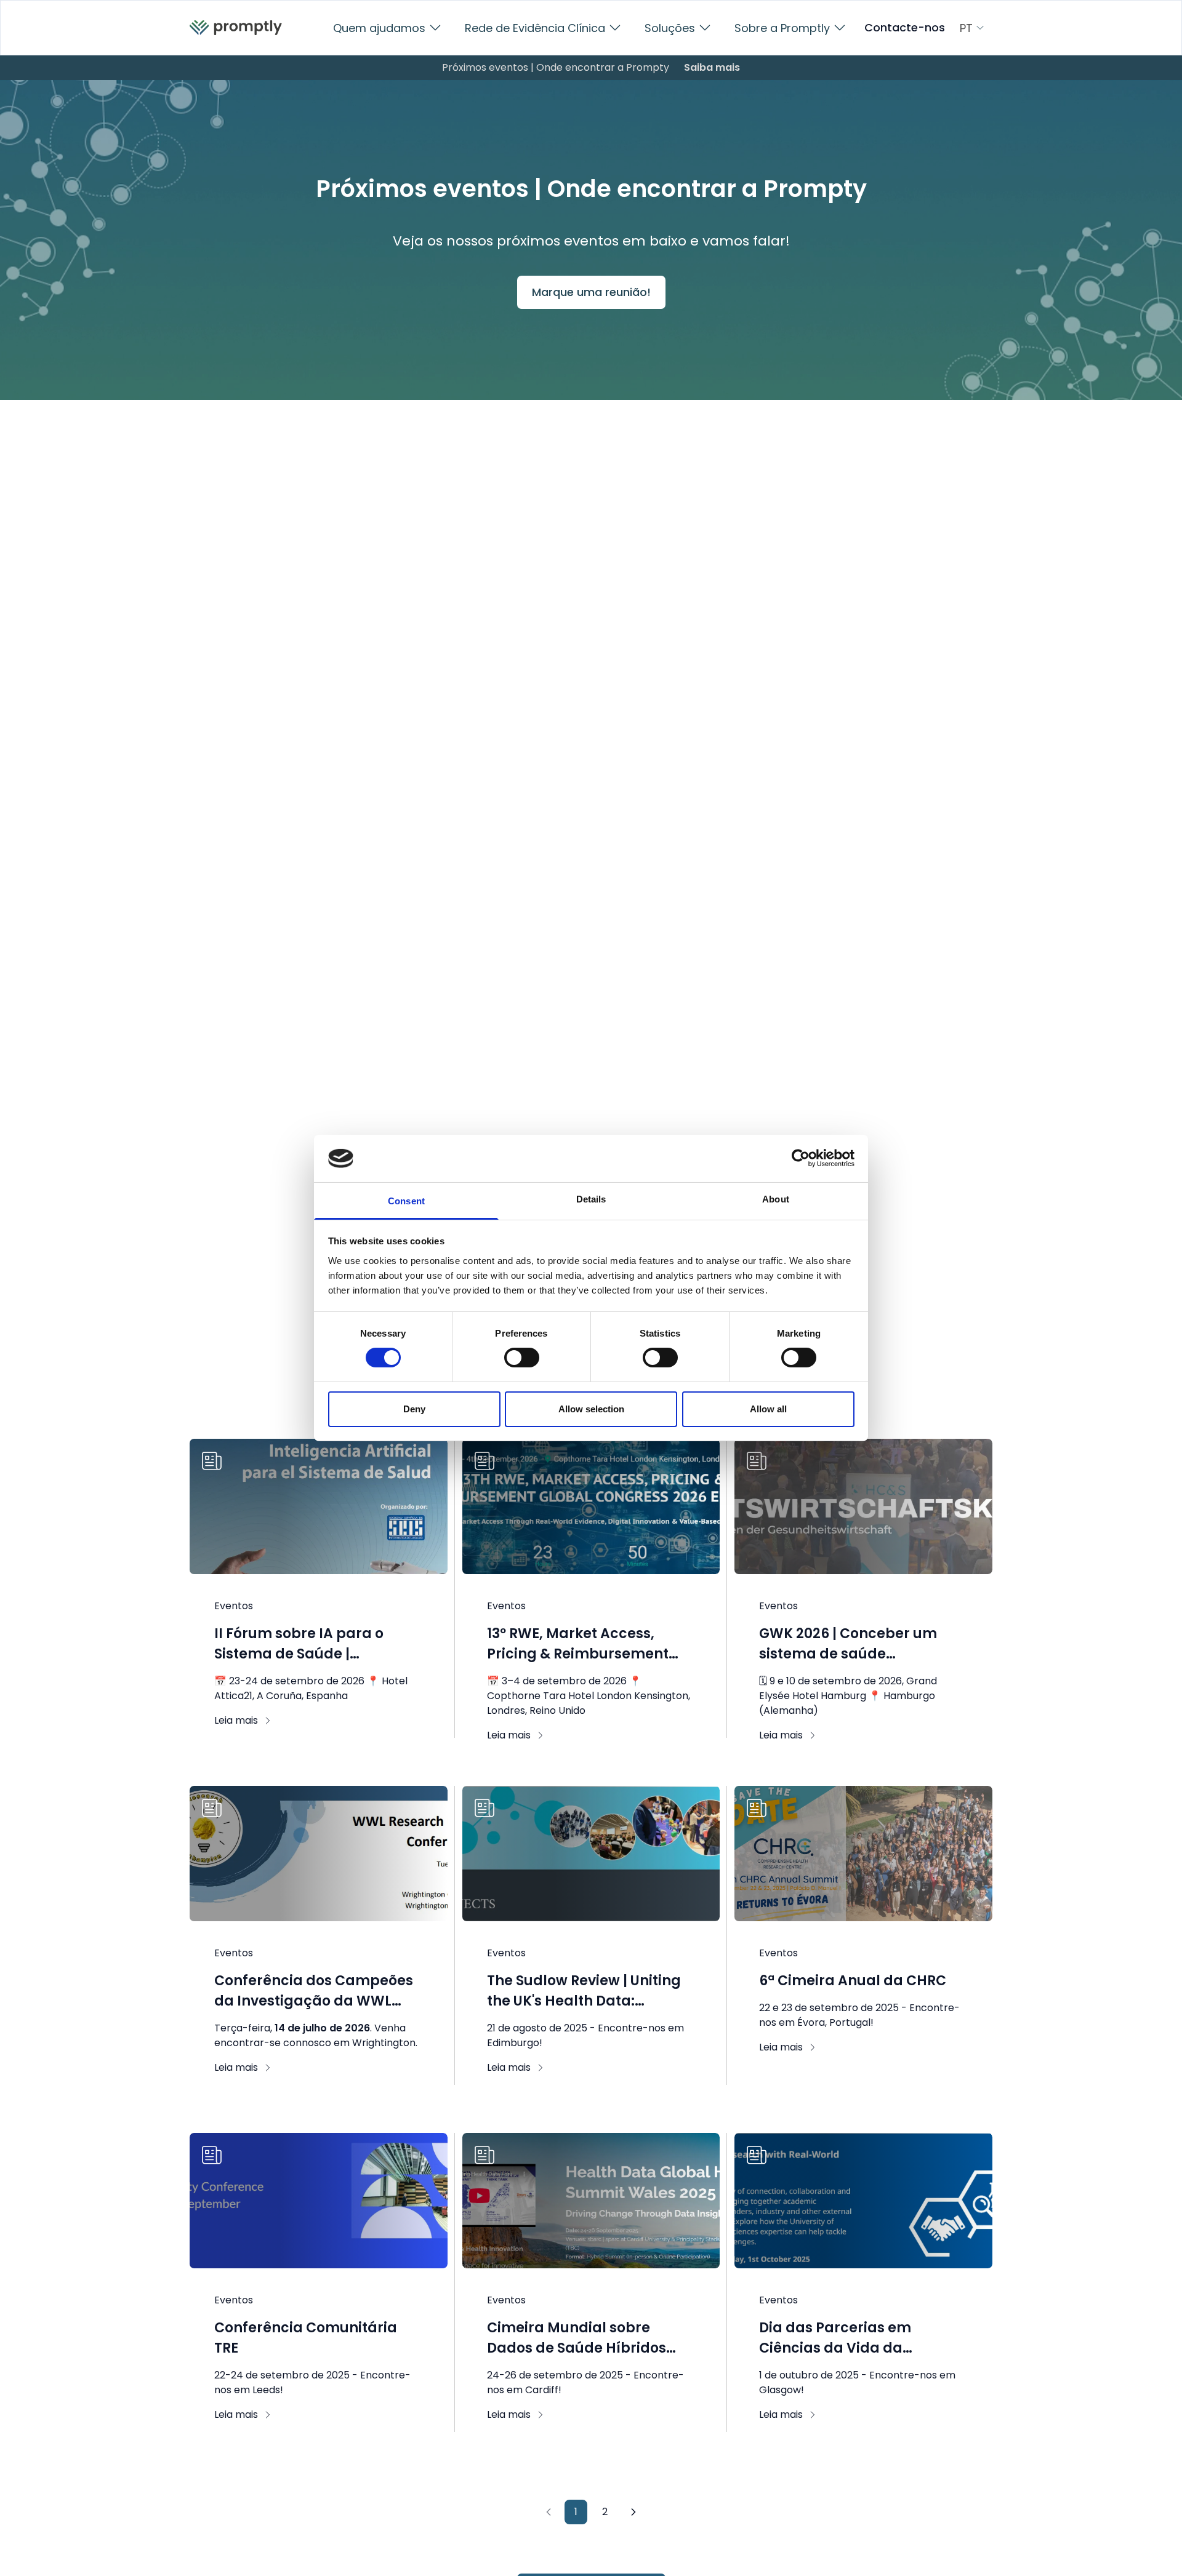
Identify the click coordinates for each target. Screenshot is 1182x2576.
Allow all (768, 1409)
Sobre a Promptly (782, 28)
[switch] (522, 1358)
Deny (414, 1409)
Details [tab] (591, 1199)
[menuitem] (236, 28)
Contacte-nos (905, 28)
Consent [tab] (406, 1201)
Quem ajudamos (379, 28)
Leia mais (236, 1720)
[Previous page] (549, 2512)
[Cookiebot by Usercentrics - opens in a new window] (801, 1158)
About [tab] (776, 1199)
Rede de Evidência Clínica (535, 28)
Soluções (670, 28)
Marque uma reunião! (591, 292)
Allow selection (591, 1409)
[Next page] (633, 2512)
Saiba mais (712, 67)
